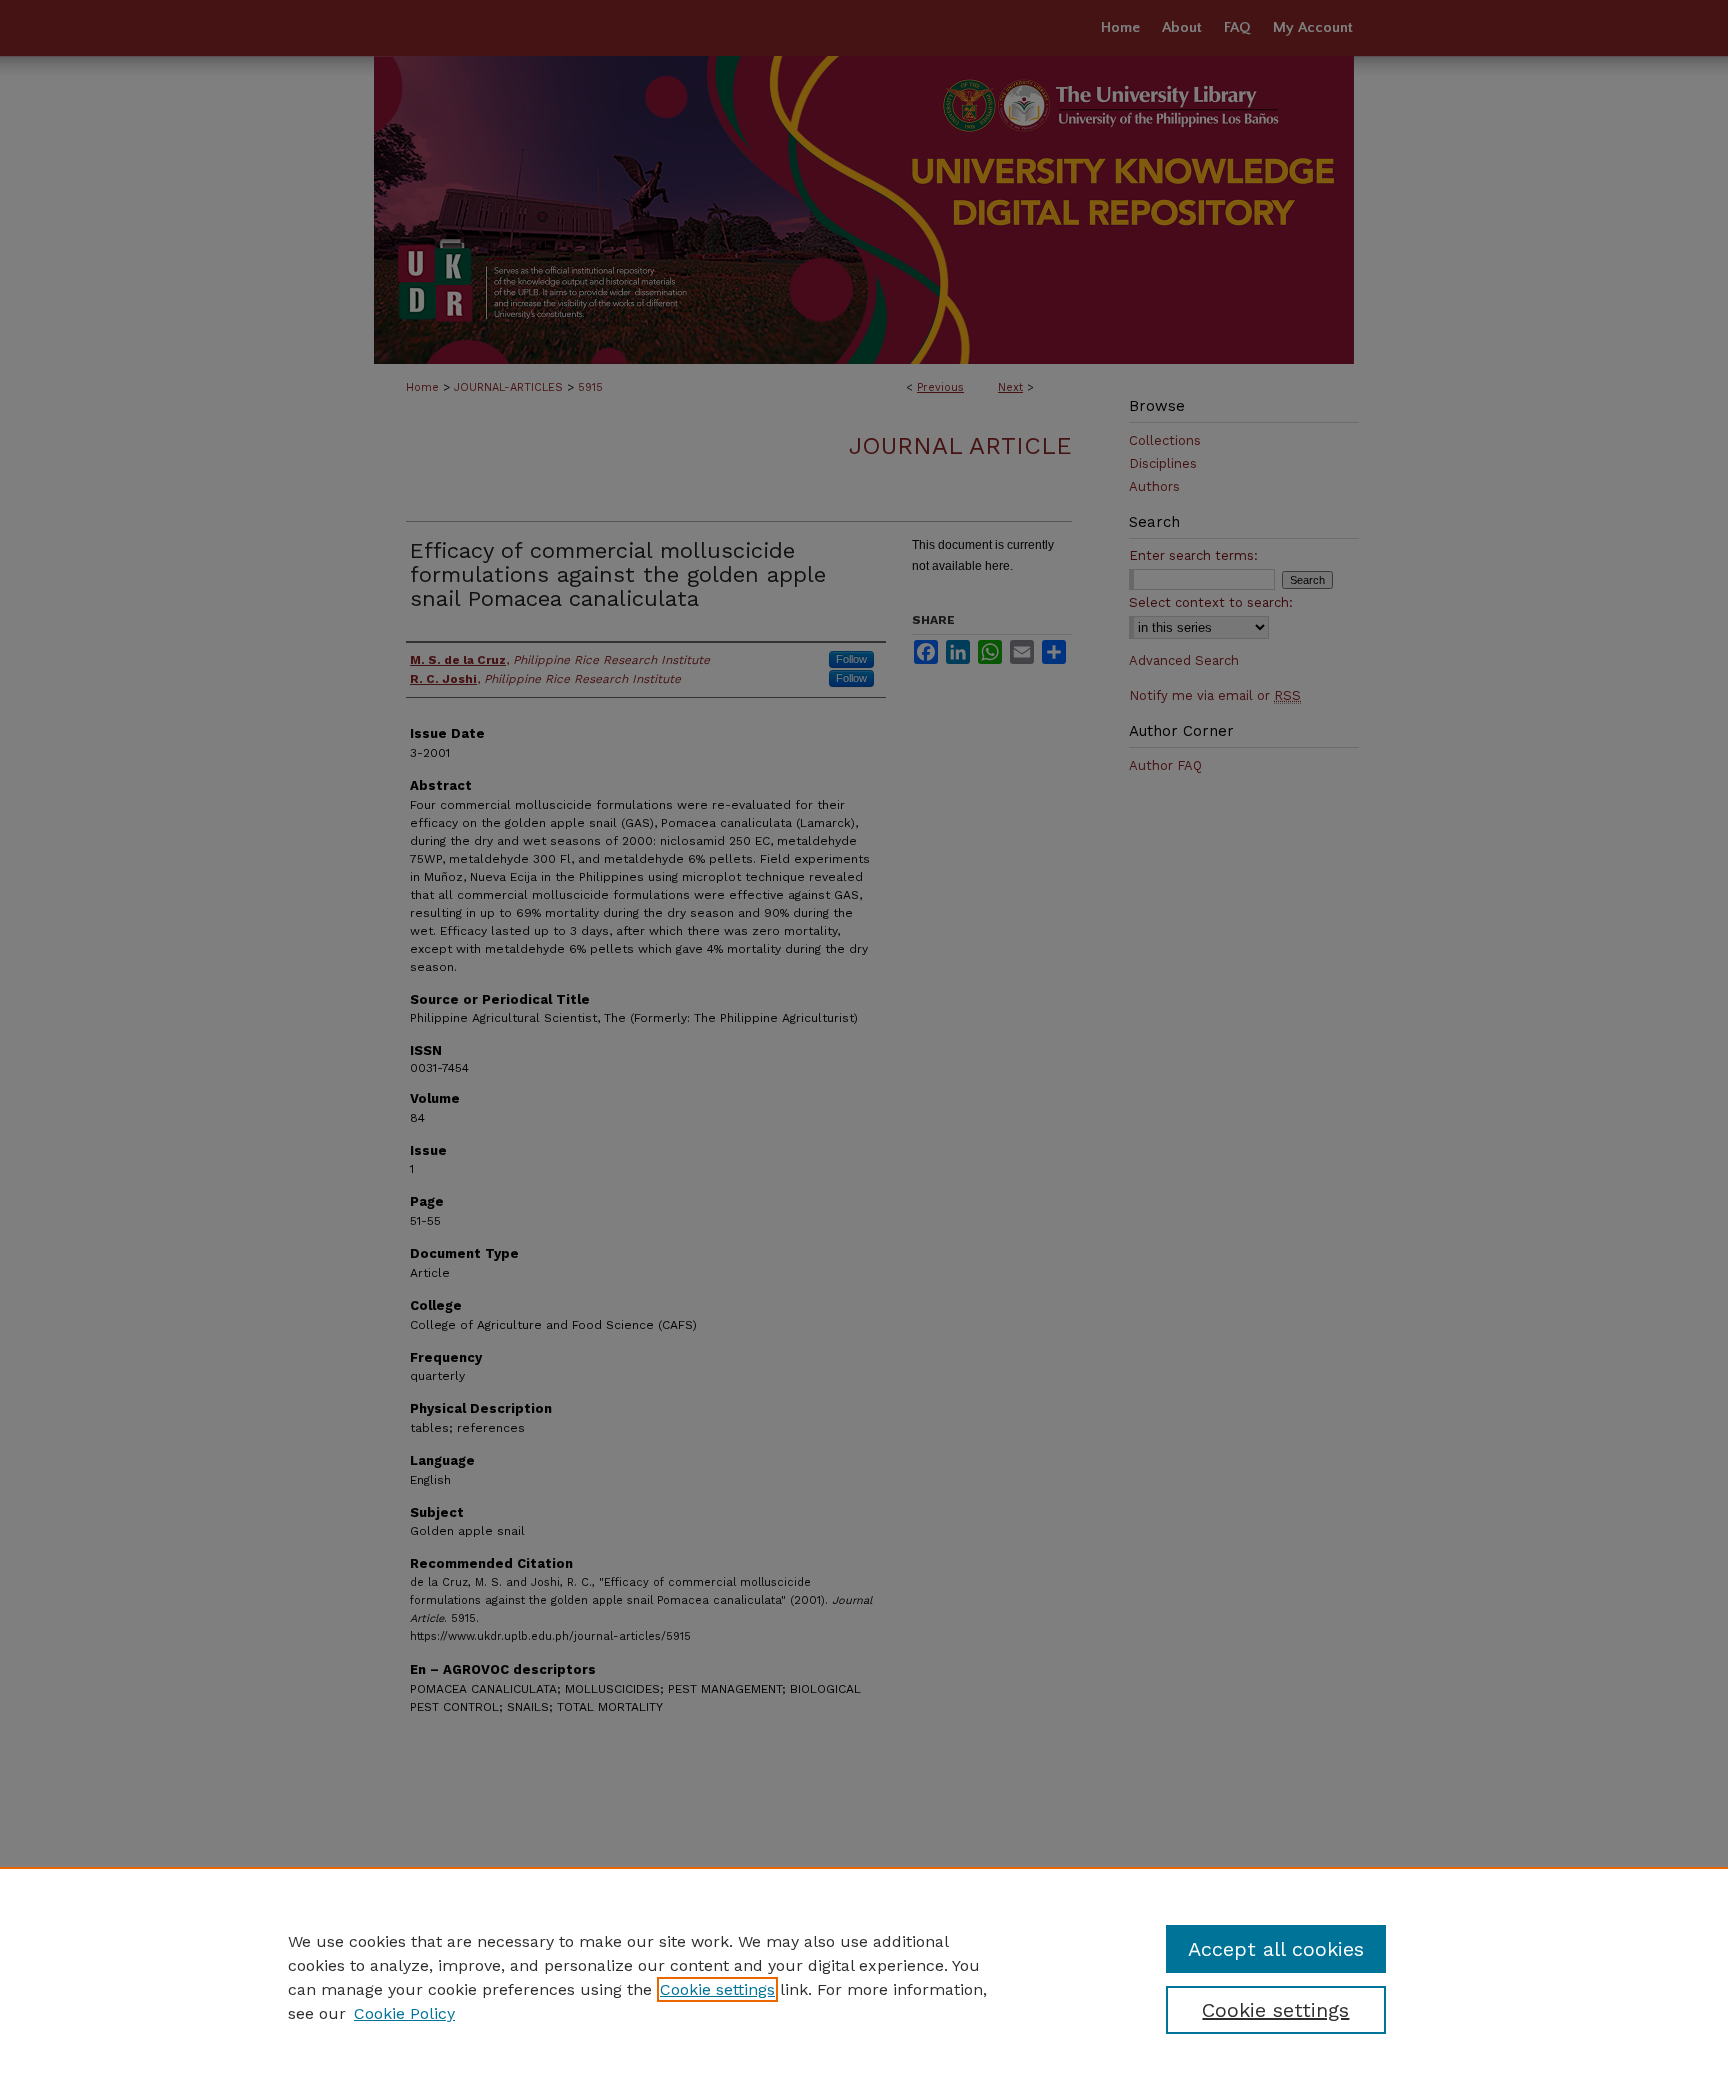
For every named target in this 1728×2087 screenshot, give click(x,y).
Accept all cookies (1276, 1949)
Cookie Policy (404, 2013)
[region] (864, 1977)
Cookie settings (717, 1989)
